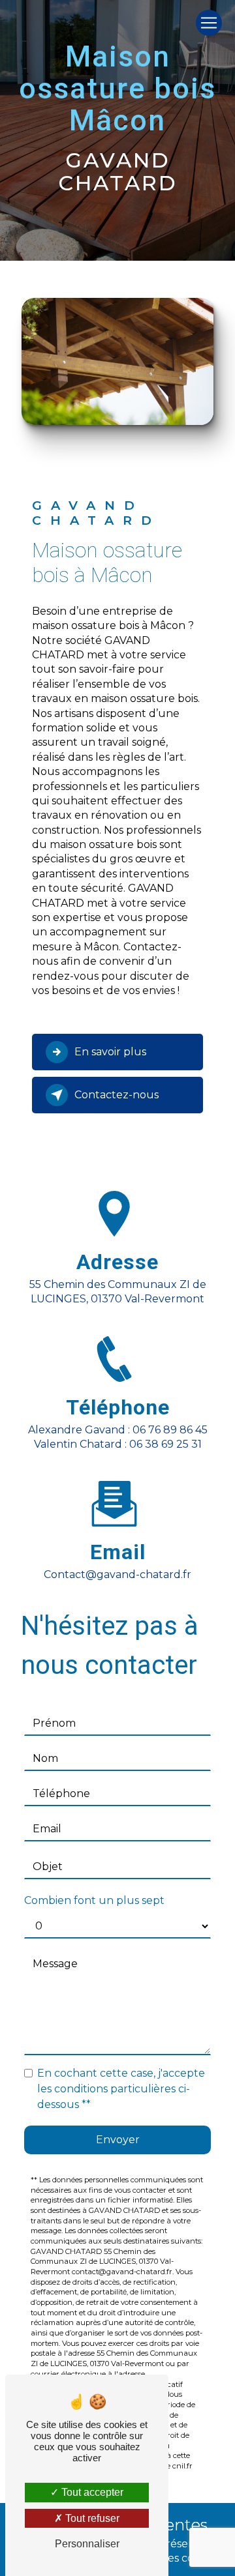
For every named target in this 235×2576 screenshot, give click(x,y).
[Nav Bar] (209, 23)
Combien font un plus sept (94, 1900)
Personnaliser (87, 2544)
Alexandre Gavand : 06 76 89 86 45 (118, 1430)
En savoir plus (110, 1052)
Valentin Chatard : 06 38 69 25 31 (118, 1444)
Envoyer (118, 2140)
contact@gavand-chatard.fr (117, 1574)
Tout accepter (91, 2492)
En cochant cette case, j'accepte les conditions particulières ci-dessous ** (121, 2089)
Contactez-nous (117, 1095)
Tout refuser (91, 2518)
